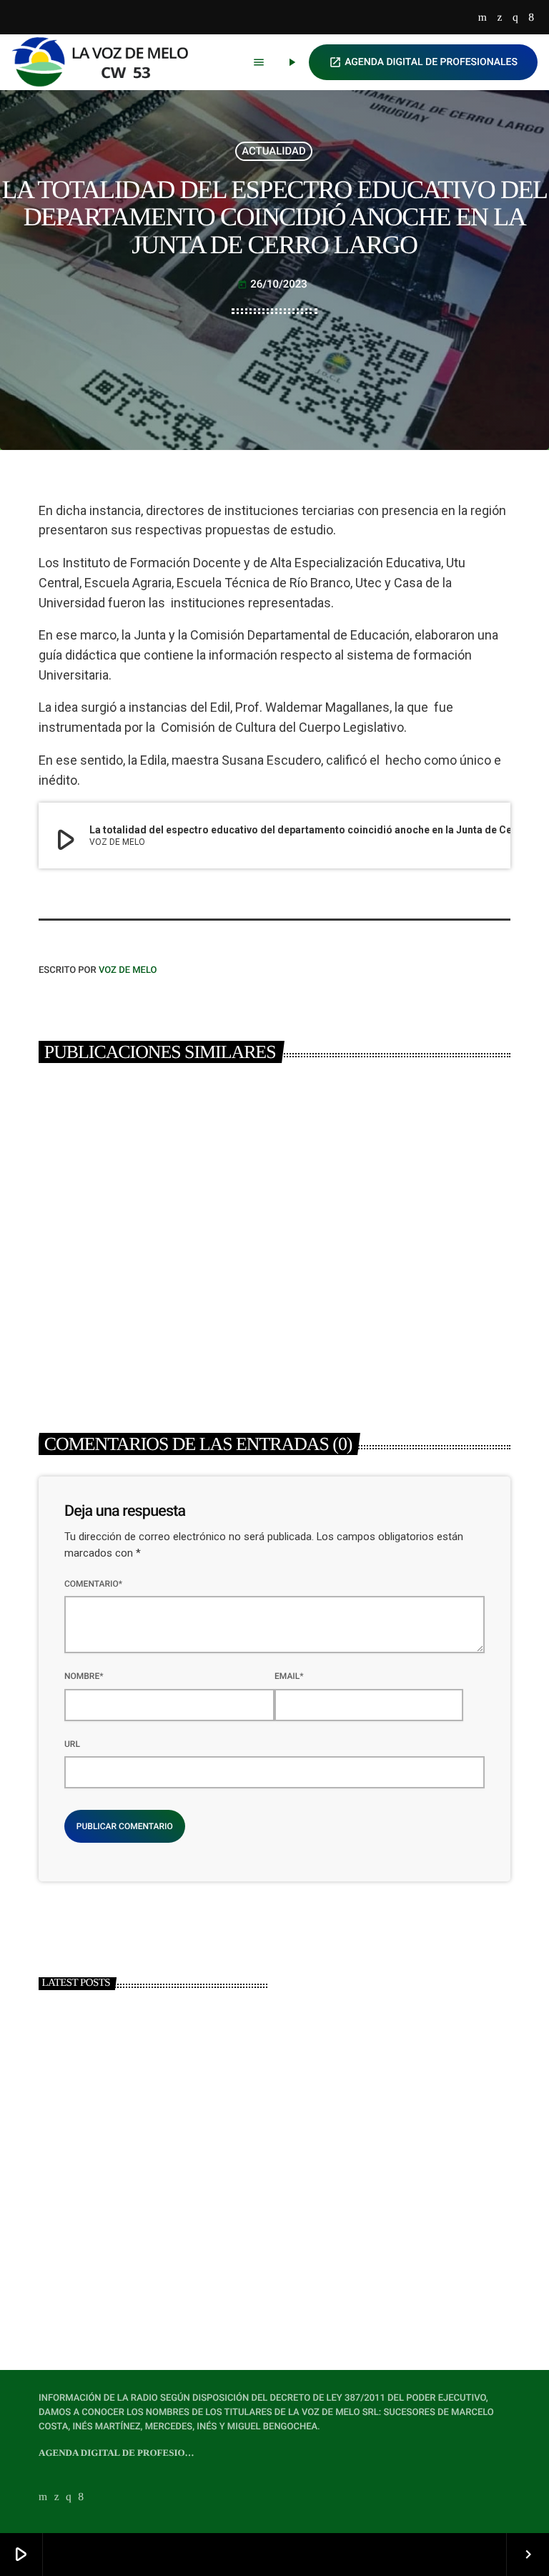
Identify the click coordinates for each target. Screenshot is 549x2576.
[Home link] (107, 62)
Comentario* (93, 1584)
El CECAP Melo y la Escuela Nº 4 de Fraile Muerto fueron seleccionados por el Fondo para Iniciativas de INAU (148, 1306)
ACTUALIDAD (274, 151)
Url (72, 1744)
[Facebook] (531, 18)
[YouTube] (483, 18)
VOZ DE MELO (128, 970)
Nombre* (84, 1676)
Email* (289, 1676)
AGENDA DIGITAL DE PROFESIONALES (423, 62)
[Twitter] (499, 18)
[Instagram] (515, 18)
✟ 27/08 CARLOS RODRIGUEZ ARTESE (172, 2273)
